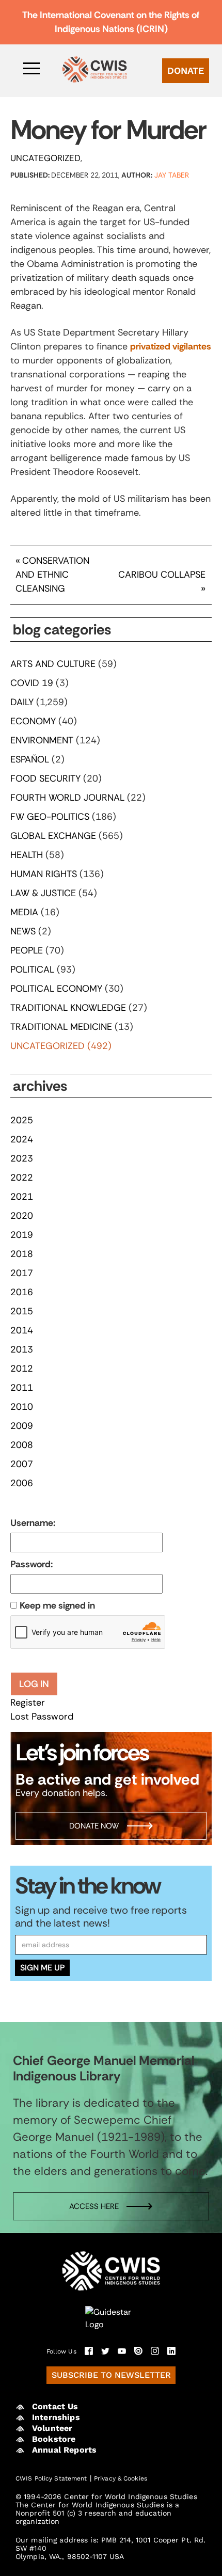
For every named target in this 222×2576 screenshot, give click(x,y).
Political (32, 969)
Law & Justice (43, 893)
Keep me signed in (57, 1605)
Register (28, 1703)
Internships (56, 2417)
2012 (22, 1369)
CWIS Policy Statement (51, 2478)
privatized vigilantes (171, 346)
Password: (31, 1564)
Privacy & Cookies (121, 2478)
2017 (22, 1273)
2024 (22, 1139)
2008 (22, 1445)
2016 (22, 1292)
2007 (22, 1464)
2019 (22, 1235)
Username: (33, 1523)
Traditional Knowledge (68, 1008)
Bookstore (54, 2439)
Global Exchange (53, 836)
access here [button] (94, 2206)
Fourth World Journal (67, 798)
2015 (22, 1311)
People (27, 950)
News (23, 931)
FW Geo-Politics (50, 817)
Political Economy (56, 989)
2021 (22, 1197)
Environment (42, 740)
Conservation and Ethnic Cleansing (52, 575)
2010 (22, 1407)
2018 (22, 1254)
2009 (22, 1426)
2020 (22, 1216)
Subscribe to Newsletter (111, 2375)
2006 (22, 1483)
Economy (33, 721)
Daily (22, 702)
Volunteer (52, 2428)
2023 (22, 1158)
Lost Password (42, 1716)
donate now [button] (94, 1826)
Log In (34, 1684)
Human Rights (44, 874)
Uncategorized (45, 158)
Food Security (45, 778)
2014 (22, 1330)
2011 (22, 1388)
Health (27, 855)
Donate (186, 70)
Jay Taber (172, 175)
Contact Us (55, 2406)
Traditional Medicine (61, 1027)
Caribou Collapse (162, 575)
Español (30, 759)
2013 (22, 1349)
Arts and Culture (53, 664)
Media (24, 912)
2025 (22, 1120)
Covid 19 (32, 683)
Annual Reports (64, 2450)
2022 (22, 1178)
